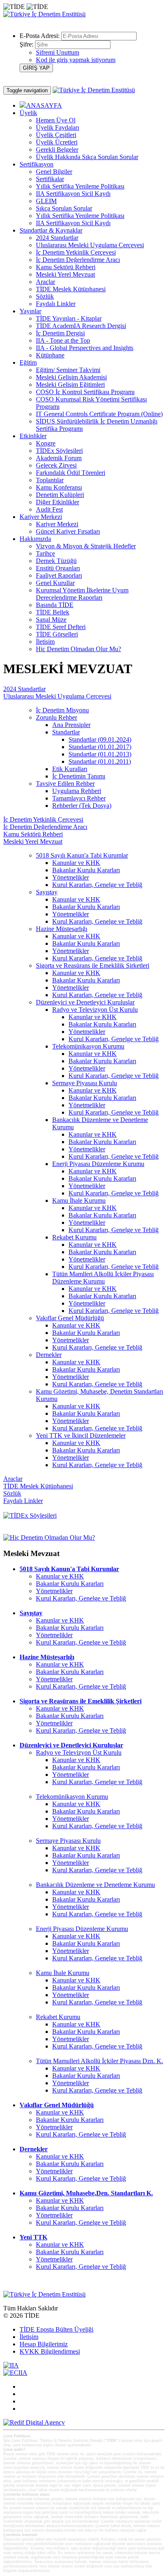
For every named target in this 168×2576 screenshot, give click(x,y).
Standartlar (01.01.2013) (100, 754)
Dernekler (49, 1355)
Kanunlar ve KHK (76, 863)
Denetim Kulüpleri (60, 495)
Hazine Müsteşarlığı (62, 929)
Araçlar (45, 282)
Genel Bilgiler (54, 172)
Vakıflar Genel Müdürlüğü (70, 1318)
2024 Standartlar (57, 238)
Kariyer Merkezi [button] (41, 517)
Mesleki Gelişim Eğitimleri (70, 385)
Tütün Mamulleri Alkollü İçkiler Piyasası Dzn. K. (99, 2061)
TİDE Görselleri (57, 634)
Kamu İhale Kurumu (79, 1200)
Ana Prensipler (71, 725)
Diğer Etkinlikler (57, 502)
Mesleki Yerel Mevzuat (65, 274)
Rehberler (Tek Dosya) (82, 806)
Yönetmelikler (71, 877)
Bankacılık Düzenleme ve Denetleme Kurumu (95, 1885)
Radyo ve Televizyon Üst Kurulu (95, 1010)
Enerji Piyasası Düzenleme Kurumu (98, 1164)
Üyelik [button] (28, 113)
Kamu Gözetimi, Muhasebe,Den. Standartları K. (86, 2193)
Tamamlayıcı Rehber (79, 798)
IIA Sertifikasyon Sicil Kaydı (73, 194)
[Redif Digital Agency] (34, 2422)
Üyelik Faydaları (57, 127)
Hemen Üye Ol (56, 120)
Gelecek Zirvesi (56, 465)
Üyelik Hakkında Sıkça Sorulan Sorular (87, 157)
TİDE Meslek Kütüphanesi (71, 289)
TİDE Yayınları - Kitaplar (69, 318)
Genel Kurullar (55, 583)
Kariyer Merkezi (57, 524)
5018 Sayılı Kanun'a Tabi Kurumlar (82, 855)
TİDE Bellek (53, 612)
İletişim (45, 642)
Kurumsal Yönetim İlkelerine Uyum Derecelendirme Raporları (82, 594)
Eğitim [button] (28, 362)
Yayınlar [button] (30, 311)
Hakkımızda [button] (35, 539)
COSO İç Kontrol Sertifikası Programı (85, 392)
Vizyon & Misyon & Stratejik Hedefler (86, 546)
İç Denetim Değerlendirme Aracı (78, 260)
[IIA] (11, 2365)
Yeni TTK (33, 2237)
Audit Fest (49, 509)
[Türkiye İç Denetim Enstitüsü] (44, 14)
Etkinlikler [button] (33, 436)
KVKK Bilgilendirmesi (50, 2351)
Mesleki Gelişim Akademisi (71, 377)
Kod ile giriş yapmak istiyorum (76, 60)
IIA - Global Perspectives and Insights (85, 348)
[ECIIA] (15, 2373)
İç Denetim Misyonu (62, 710)
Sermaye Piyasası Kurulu (85, 1083)
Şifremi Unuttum (57, 52)
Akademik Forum (59, 458)
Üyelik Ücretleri (57, 142)
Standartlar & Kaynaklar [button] (51, 230)
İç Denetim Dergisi (60, 333)
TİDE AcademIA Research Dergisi (81, 326)
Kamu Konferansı (59, 487)
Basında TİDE (55, 605)
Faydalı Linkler (56, 304)
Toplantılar (50, 480)
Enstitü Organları (58, 568)
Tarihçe (45, 553)
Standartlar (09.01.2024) (100, 739)
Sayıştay (47, 892)
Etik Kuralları (70, 769)
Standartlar (66, 732)
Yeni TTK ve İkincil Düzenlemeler (81, 1435)
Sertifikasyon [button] (36, 164)
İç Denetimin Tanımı (79, 776)
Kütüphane (50, 355)
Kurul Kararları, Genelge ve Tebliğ (97, 885)
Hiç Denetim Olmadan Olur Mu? (78, 649)
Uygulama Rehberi (77, 791)
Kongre (46, 443)
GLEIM (46, 201)
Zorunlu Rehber (56, 717)
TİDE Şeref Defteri (61, 627)
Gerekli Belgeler (57, 150)
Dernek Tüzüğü (56, 561)
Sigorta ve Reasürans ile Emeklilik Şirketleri (93, 965)
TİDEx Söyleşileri (59, 451)
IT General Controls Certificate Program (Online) (99, 414)
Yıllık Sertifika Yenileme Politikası (80, 186)
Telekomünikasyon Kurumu (88, 1046)
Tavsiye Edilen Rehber (65, 784)
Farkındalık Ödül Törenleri (71, 473)
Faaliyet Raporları (59, 575)
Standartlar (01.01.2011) (100, 761)
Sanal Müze (51, 620)
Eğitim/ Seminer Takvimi (68, 370)
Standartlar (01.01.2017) (100, 747)
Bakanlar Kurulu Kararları (86, 870)
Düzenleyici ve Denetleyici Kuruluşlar (85, 1002)
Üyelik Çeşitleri (56, 135)
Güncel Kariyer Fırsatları (68, 531)
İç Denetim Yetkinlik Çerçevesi (76, 252)
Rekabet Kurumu (74, 1237)
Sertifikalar (50, 179)
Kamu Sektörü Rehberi (66, 267)
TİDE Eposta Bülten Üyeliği (56, 2329)
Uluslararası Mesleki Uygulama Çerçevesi (90, 245)
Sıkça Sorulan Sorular (64, 208)
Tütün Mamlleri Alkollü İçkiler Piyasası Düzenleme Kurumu (103, 1278)
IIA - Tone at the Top (63, 340)
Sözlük (45, 296)
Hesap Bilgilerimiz (44, 2344)
